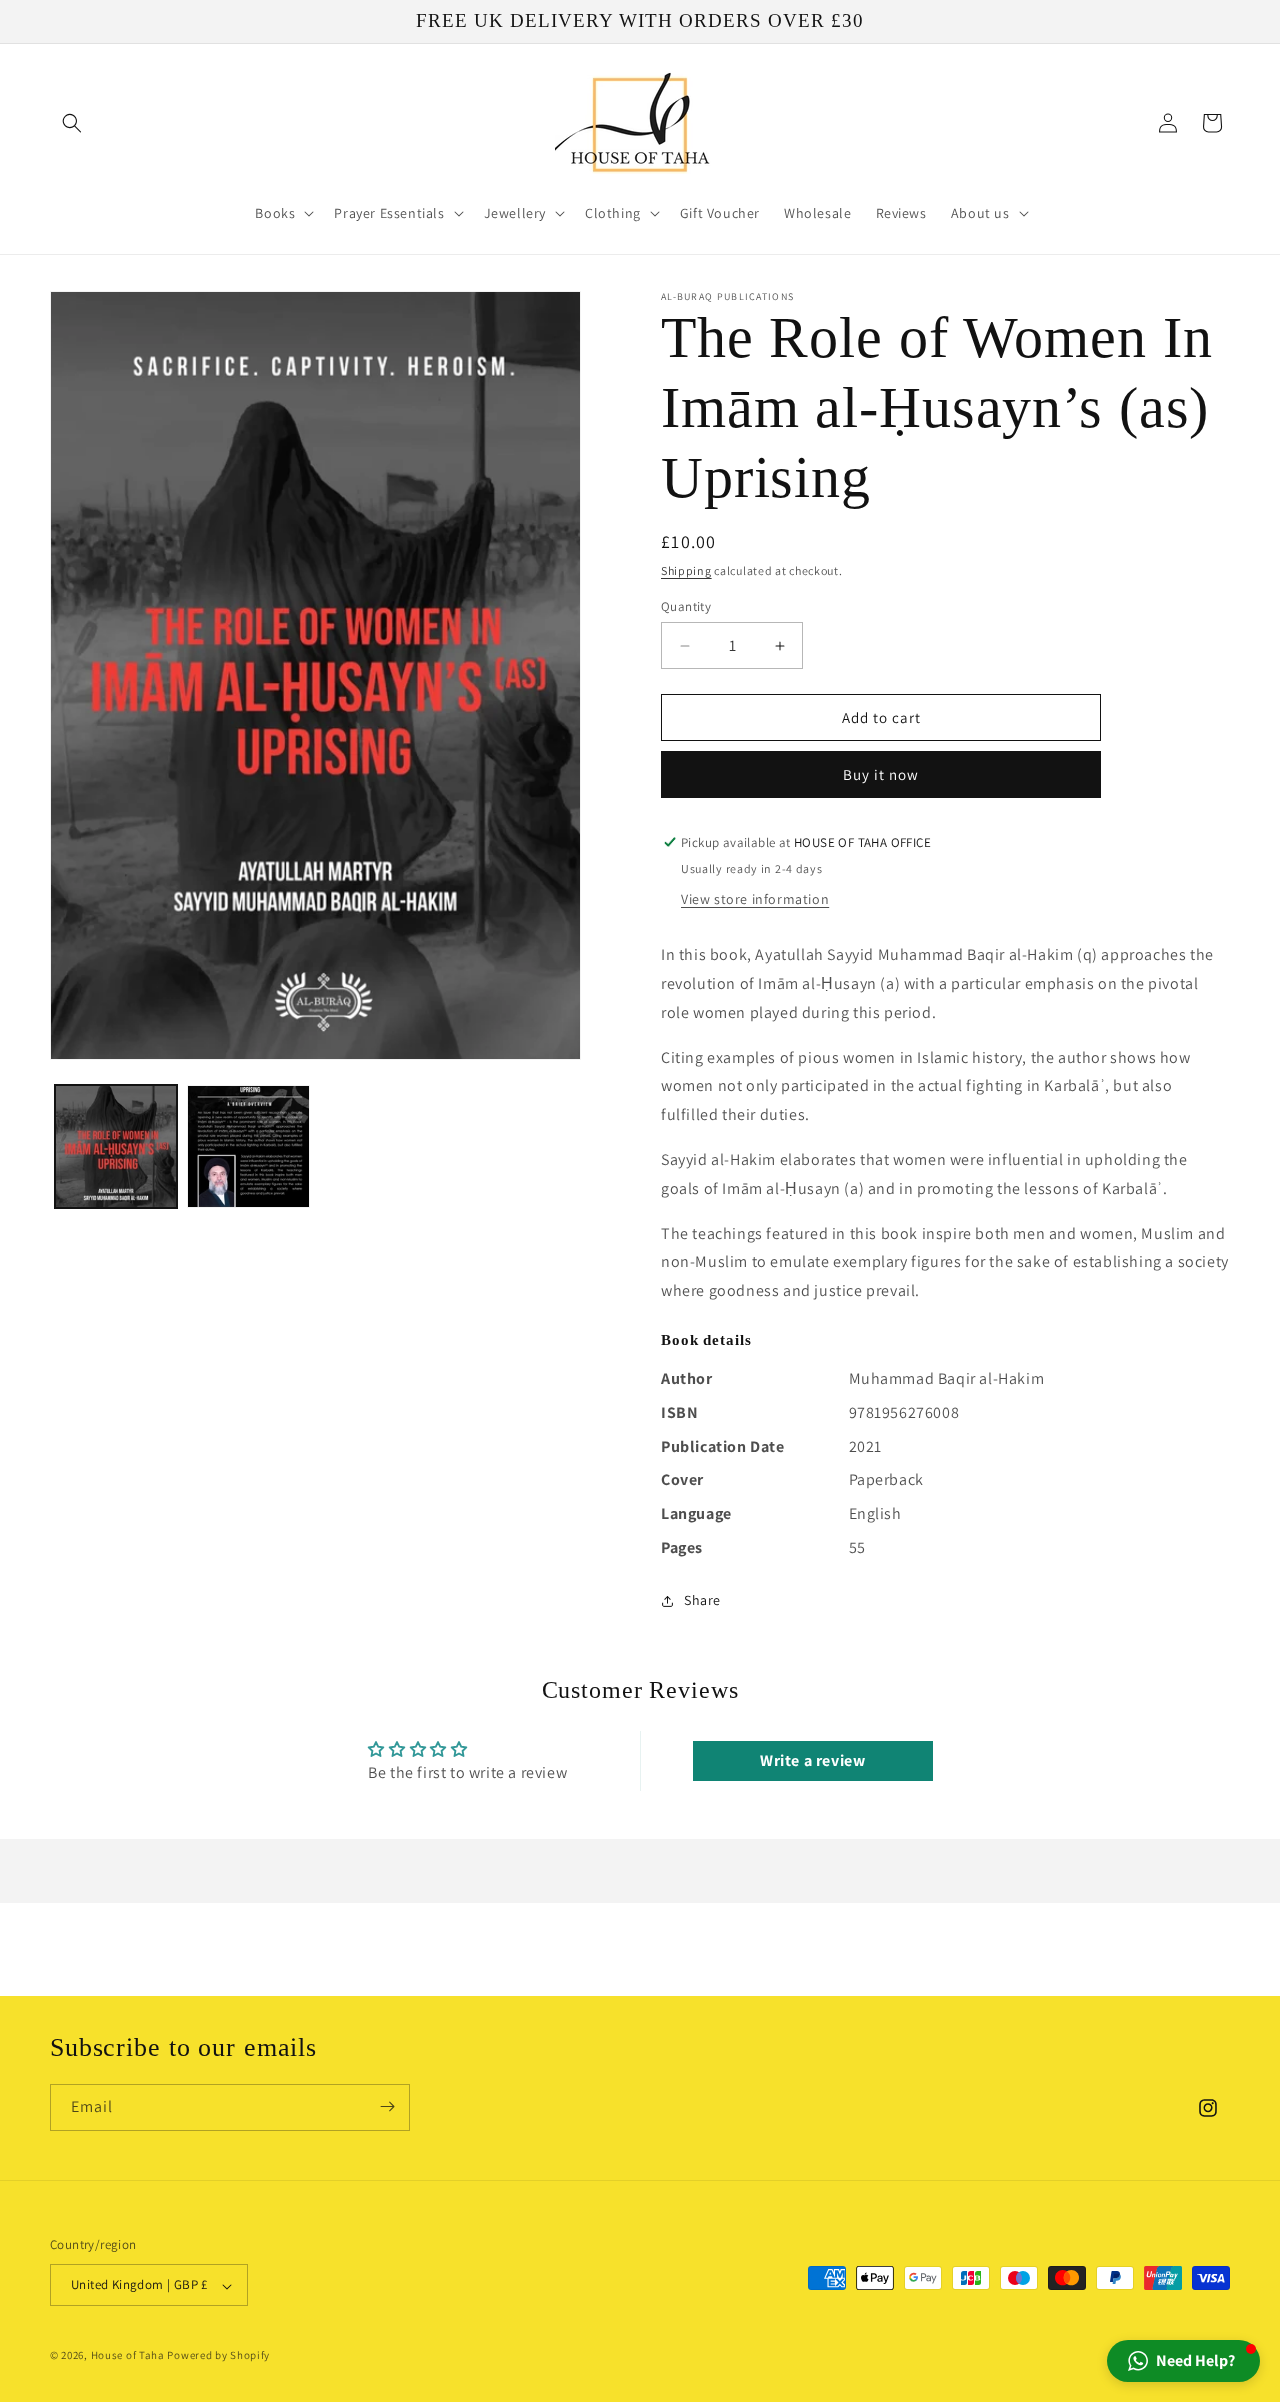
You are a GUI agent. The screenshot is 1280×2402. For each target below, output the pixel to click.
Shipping (686, 570)
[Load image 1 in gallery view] (116, 1146)
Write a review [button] (812, 1760)
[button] (72, 123)
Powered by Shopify (218, 2356)
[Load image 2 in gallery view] (248, 1146)
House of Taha (128, 2356)
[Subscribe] (387, 2106)
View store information (755, 899)
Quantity (686, 606)
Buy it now (881, 774)
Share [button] (702, 1600)
